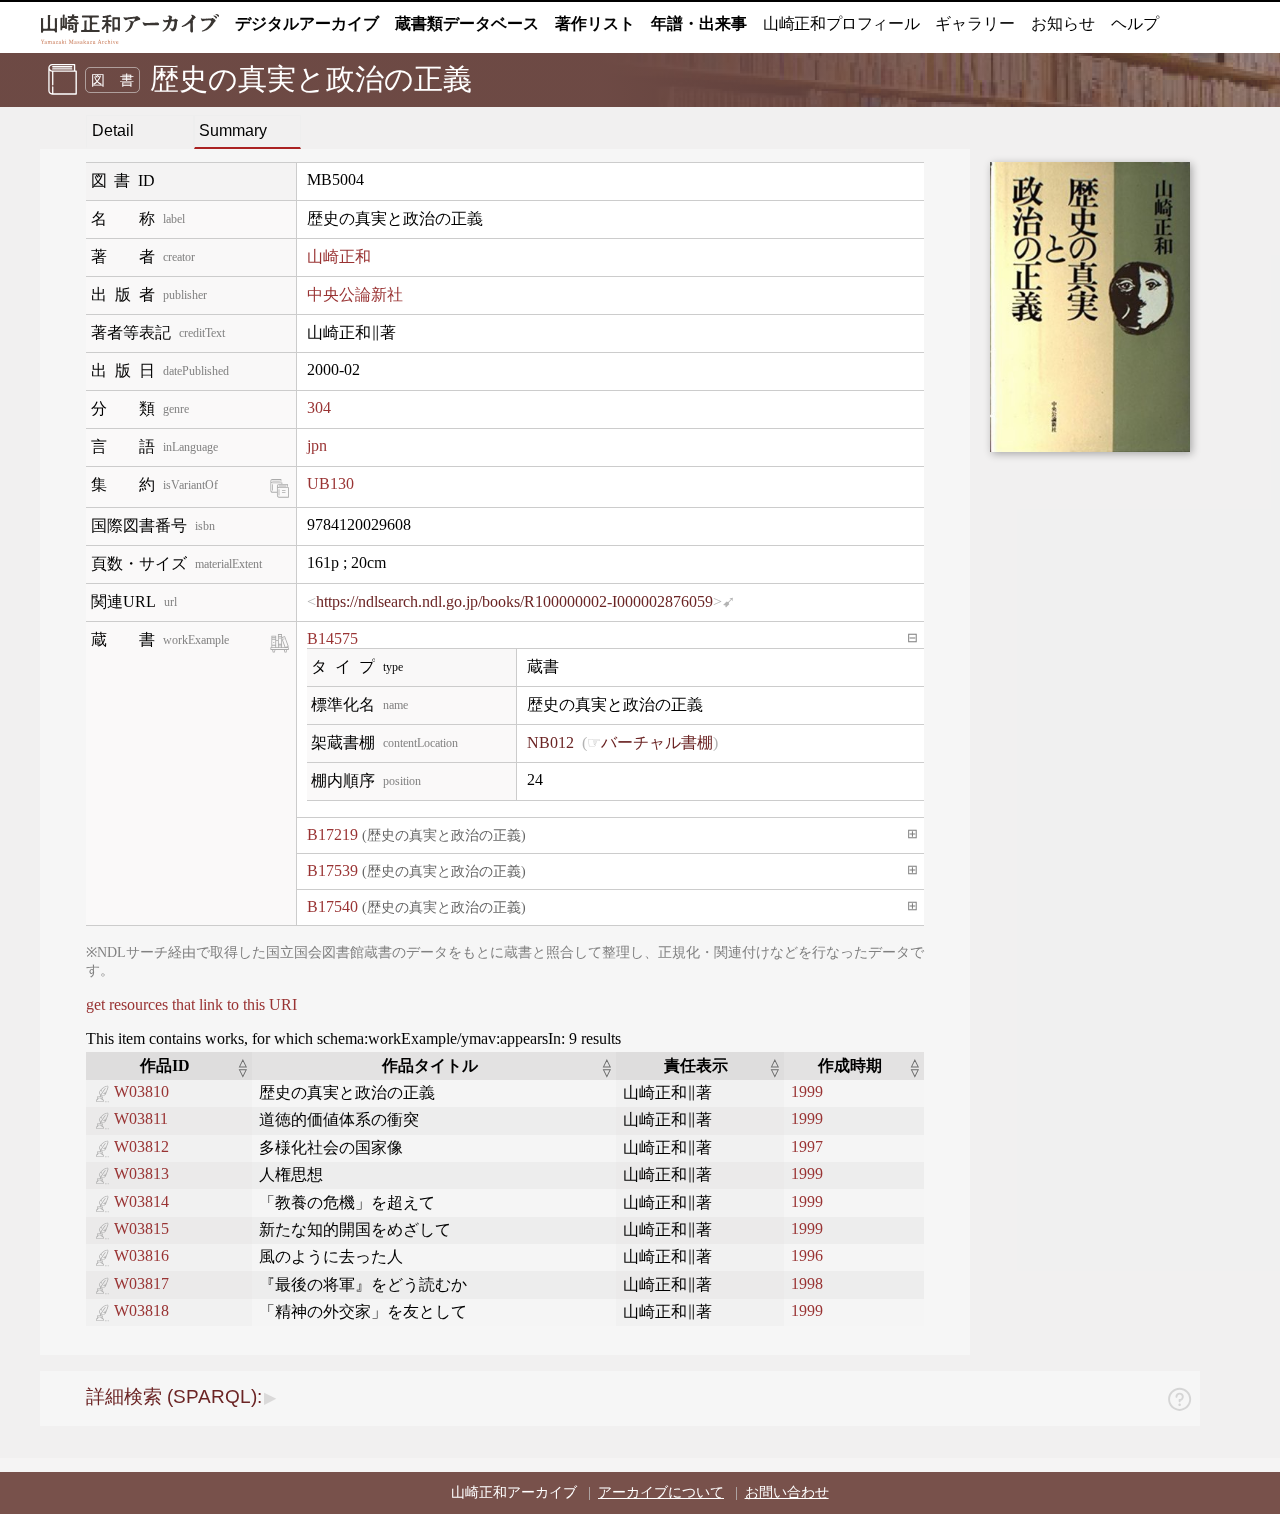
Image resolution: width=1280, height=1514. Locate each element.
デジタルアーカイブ (307, 23)
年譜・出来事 (699, 23)
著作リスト (595, 23)
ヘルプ (1135, 23)
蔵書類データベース (467, 23)
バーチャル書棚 (657, 742)
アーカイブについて (661, 1492)
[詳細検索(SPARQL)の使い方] (1179, 1402)
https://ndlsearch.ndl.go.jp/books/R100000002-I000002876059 (514, 601)
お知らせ (1063, 23)
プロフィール (841, 23)
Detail (113, 130)
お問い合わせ (787, 1492)
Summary (233, 130)
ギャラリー (975, 23)
